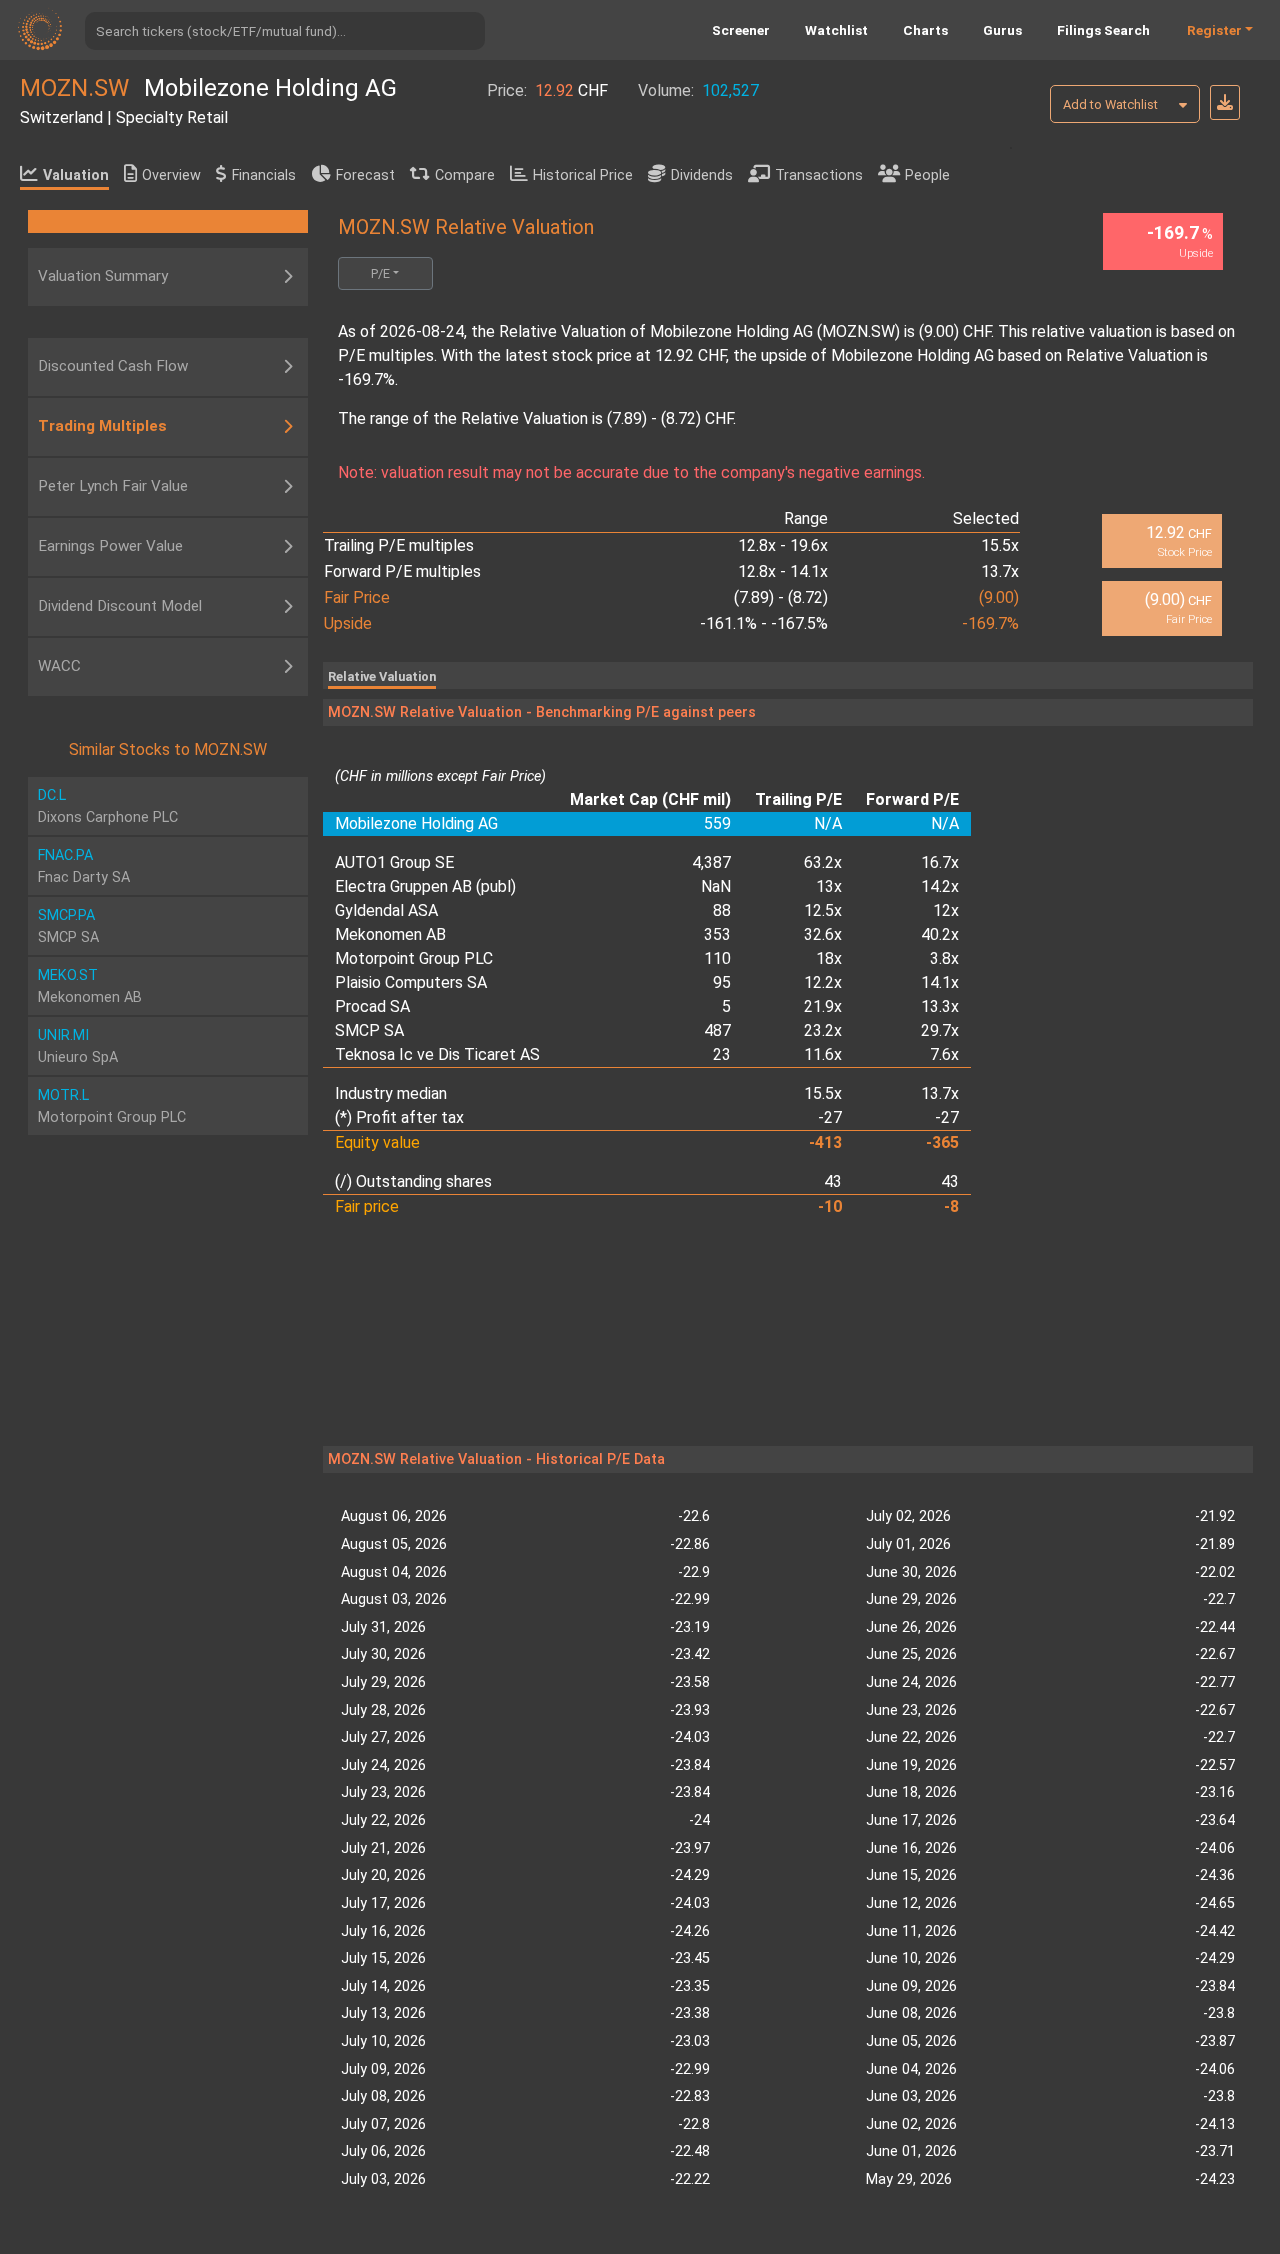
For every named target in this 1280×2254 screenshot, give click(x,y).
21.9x (823, 1006)
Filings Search (1103, 30)
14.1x (940, 982)
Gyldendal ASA (386, 910)
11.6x (823, 1054)
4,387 (711, 862)
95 (722, 982)
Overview (171, 175)
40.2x (940, 934)
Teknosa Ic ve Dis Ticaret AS (437, 1054)
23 (722, 1054)
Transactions (819, 175)
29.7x (940, 1030)
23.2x (823, 1030)
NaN (716, 886)
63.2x (823, 862)
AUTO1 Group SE (394, 862)
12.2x (823, 982)
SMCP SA (369, 1030)
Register (1214, 30)
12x (946, 910)
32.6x (823, 934)
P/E (380, 273)
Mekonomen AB (390, 934)
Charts (925, 30)
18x (829, 958)
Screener (741, 30)
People (927, 175)
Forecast (365, 175)
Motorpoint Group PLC (414, 958)
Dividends (702, 175)
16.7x (940, 862)
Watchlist (836, 30)
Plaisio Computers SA (411, 982)
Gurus (1002, 30)
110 (717, 958)
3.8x (944, 958)
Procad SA (372, 1006)
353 (717, 934)
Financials (264, 175)
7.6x (944, 1054)
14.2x (940, 886)
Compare (465, 175)
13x (829, 886)
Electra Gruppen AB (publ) (425, 886)
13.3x (940, 1006)
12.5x (823, 910)
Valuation (76, 175)
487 (717, 1030)
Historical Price (583, 175)
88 (722, 910)
